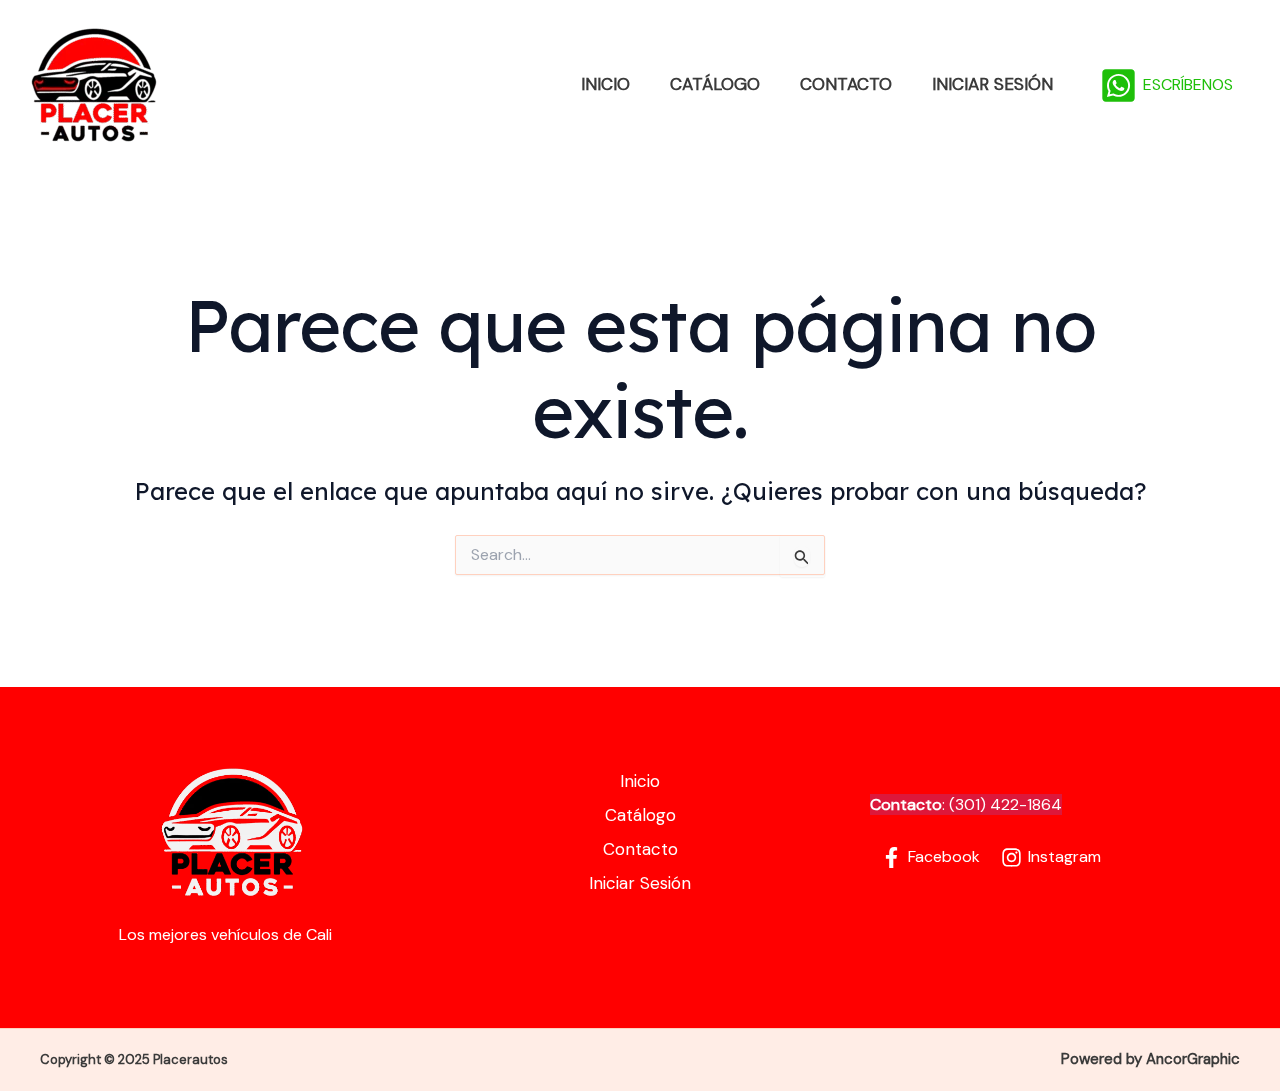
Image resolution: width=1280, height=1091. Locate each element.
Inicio (605, 84)
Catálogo (715, 84)
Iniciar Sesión (992, 84)
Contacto (846, 84)
